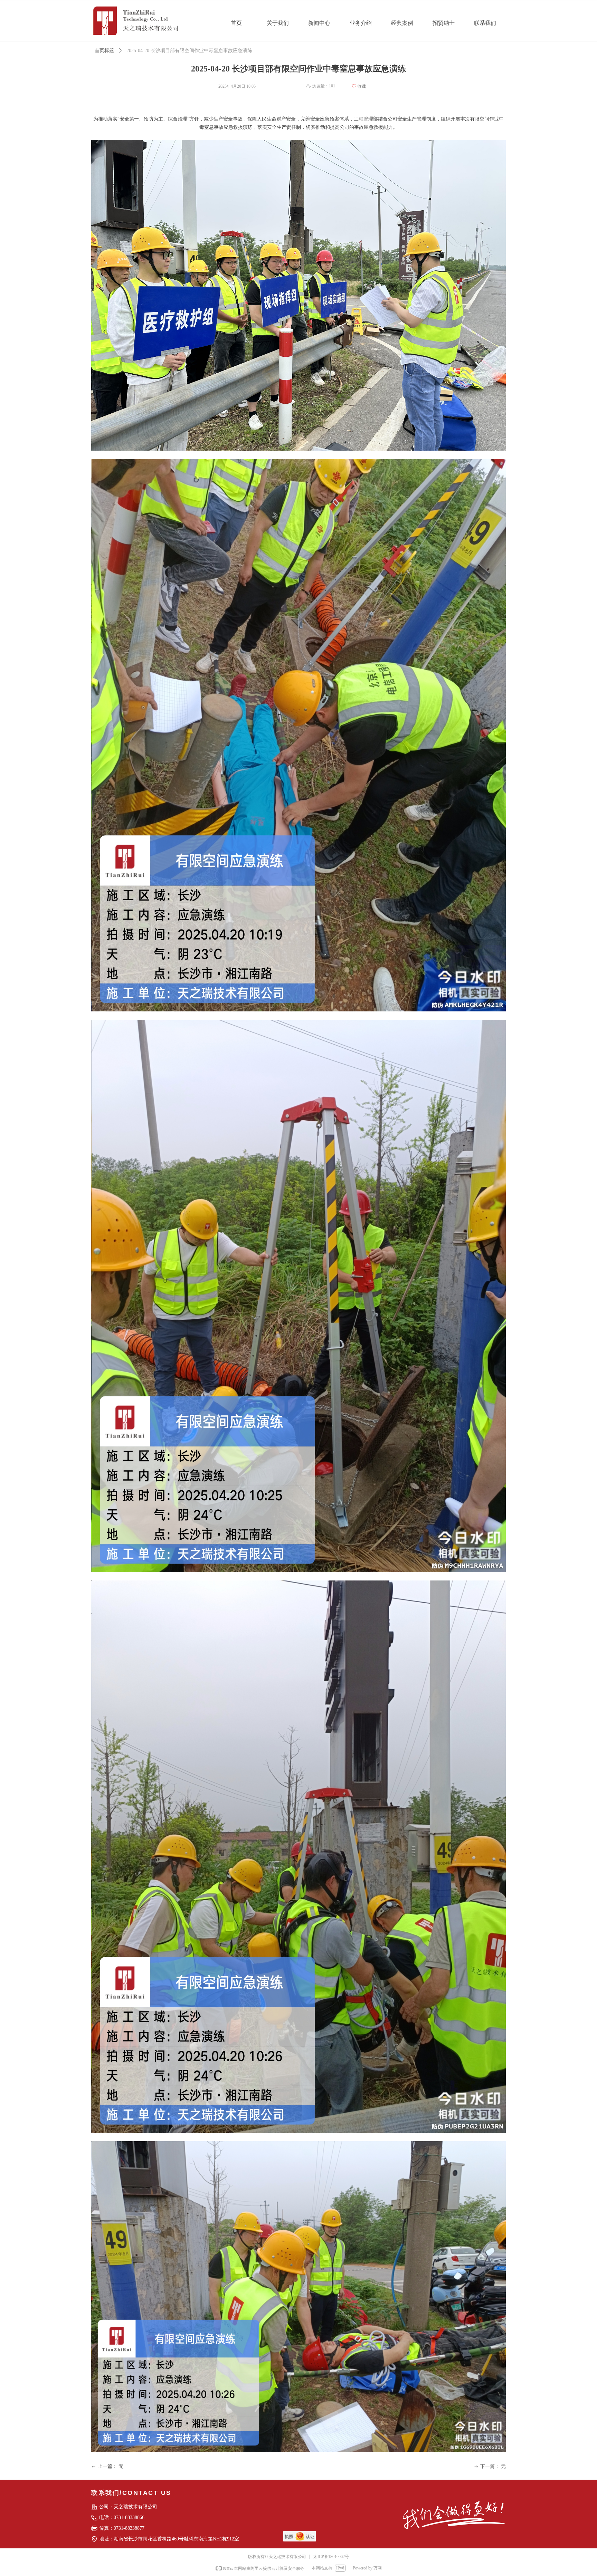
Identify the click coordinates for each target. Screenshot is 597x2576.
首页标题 (104, 51)
